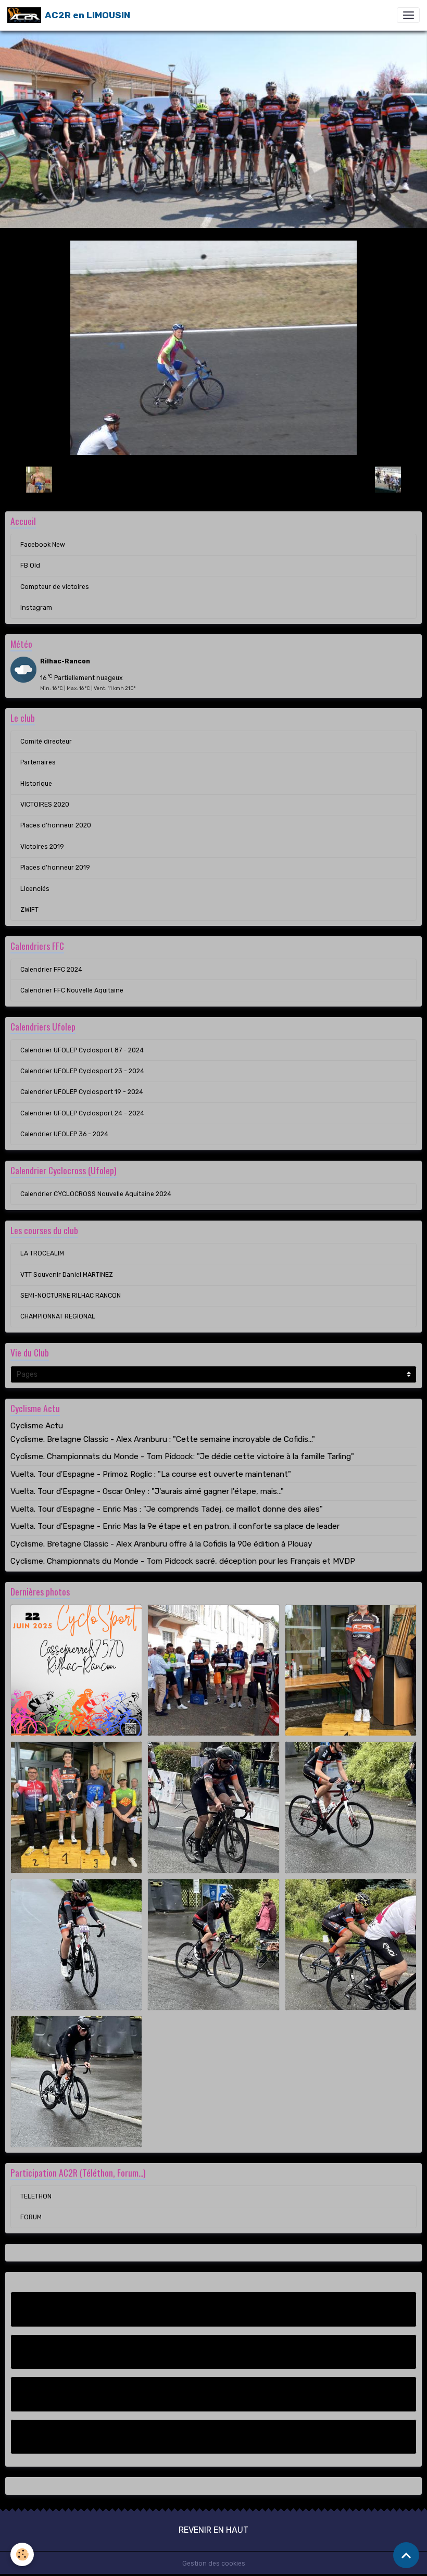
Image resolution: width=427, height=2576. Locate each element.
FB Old (30, 566)
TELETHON (36, 2196)
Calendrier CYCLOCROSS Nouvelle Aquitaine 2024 (96, 1194)
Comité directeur (46, 742)
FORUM (31, 2217)
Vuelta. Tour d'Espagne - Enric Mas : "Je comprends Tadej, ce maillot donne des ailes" (167, 1509)
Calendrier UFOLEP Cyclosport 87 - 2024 (82, 1050)
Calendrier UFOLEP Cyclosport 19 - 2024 (82, 1092)
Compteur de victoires (55, 587)
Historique (36, 784)
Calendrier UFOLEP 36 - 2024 (64, 1134)
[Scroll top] (406, 2555)
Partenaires (38, 762)
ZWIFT (29, 910)
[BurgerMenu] (408, 15)
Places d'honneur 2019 (55, 868)
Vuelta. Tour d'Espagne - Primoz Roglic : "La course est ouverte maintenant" (151, 1474)
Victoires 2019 (42, 847)
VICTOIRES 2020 (45, 805)
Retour (213, 479)
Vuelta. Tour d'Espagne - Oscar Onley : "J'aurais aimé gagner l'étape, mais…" (147, 1491)
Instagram (36, 608)
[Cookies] (22, 2554)
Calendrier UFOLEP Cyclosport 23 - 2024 (82, 1071)
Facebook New (43, 545)
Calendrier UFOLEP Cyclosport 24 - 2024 (82, 1113)
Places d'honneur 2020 (56, 825)
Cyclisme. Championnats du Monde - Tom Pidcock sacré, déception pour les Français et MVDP (183, 1561)
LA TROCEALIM (42, 1253)
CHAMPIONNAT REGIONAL (58, 1316)
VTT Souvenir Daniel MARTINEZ (67, 1275)
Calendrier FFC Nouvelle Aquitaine (72, 990)
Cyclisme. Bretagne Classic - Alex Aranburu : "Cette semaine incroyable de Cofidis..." (163, 1439)
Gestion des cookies (214, 2564)
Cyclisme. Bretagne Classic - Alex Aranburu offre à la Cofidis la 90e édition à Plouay (161, 1544)
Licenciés (35, 889)
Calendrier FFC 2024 (51, 970)
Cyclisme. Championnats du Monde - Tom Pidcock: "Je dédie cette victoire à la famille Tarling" (182, 1456)
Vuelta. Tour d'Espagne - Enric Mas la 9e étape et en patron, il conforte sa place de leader (175, 1526)
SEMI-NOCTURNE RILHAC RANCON (71, 1296)
